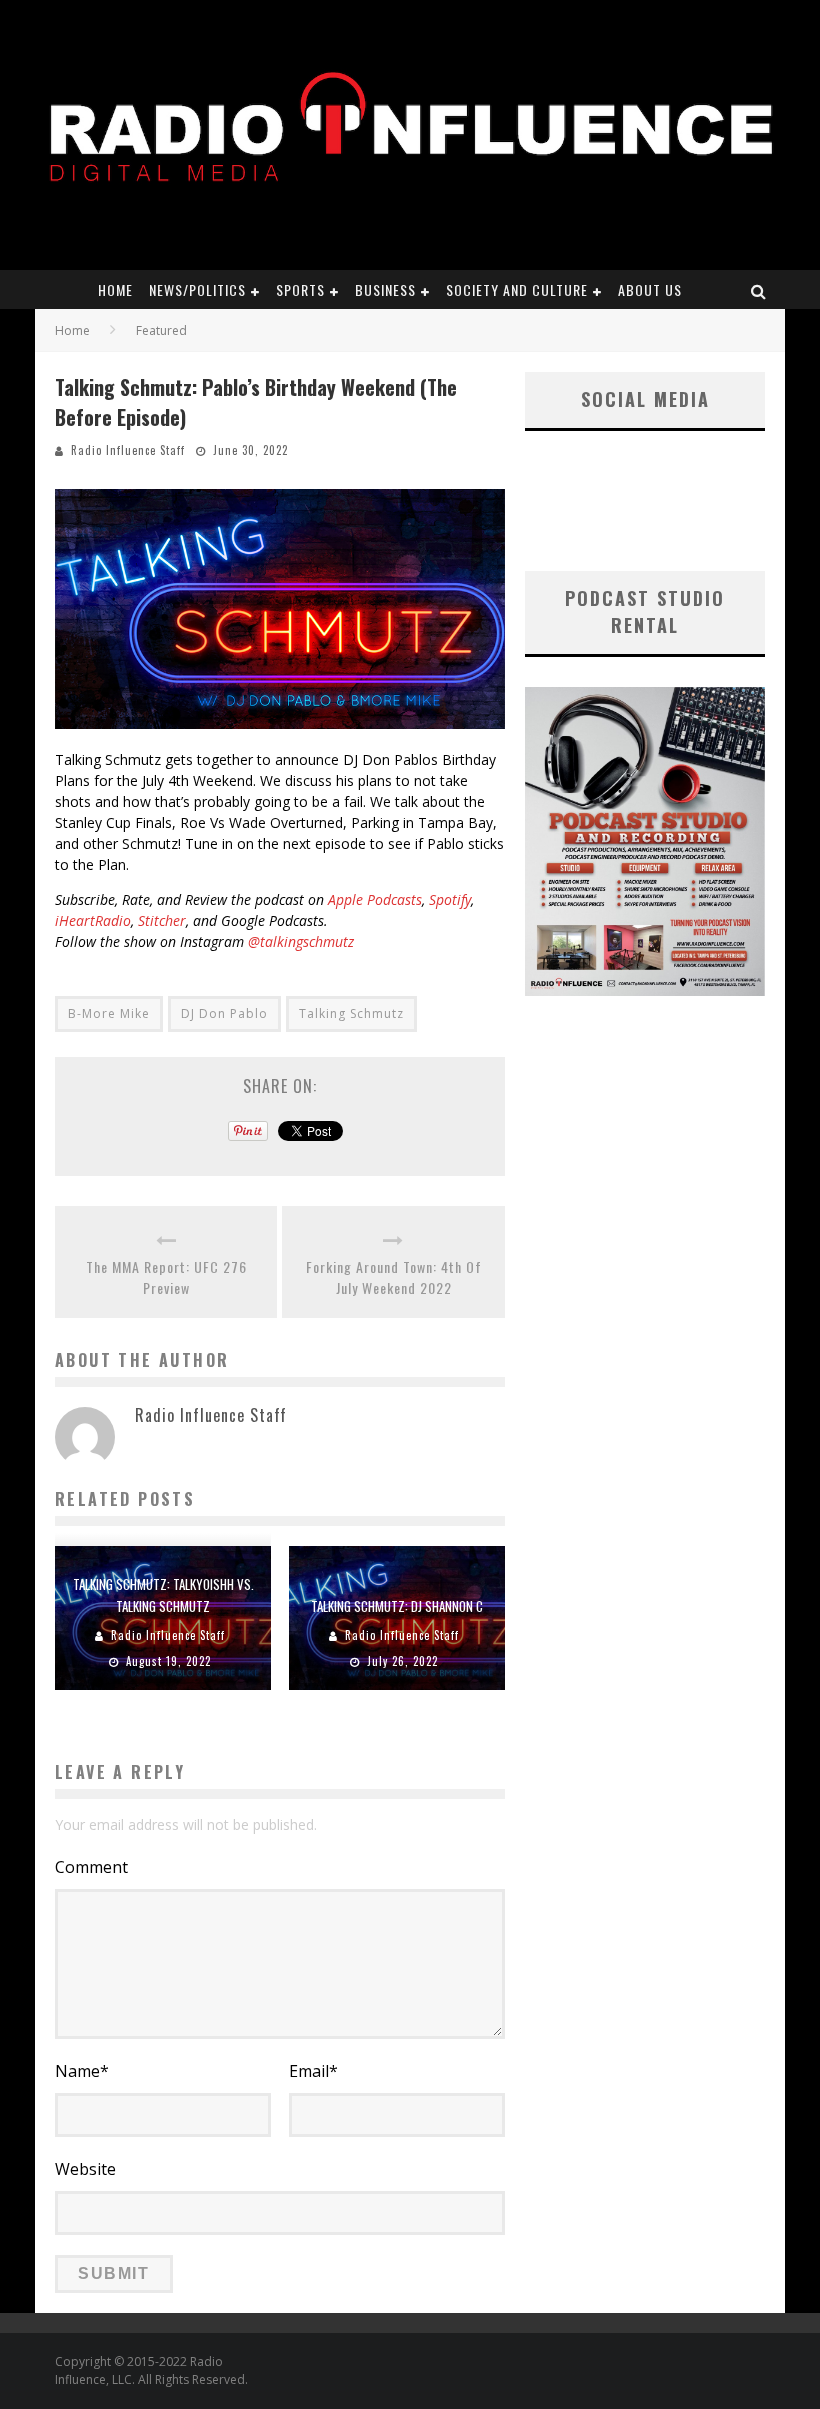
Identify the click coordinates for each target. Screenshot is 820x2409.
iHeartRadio (93, 920)
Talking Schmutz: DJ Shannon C (397, 1606)
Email (313, 2071)
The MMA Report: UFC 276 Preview (166, 1277)
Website (85, 2169)
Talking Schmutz (351, 1013)
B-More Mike (109, 1013)
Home (115, 289)
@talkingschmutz (301, 941)
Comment (91, 1867)
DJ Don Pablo (224, 1013)
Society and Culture (517, 289)
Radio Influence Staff (128, 450)
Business (385, 289)
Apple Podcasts (375, 899)
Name (82, 2071)
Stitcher (162, 920)
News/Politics (197, 289)
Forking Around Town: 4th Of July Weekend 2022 (394, 1277)
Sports (300, 289)
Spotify (450, 899)
